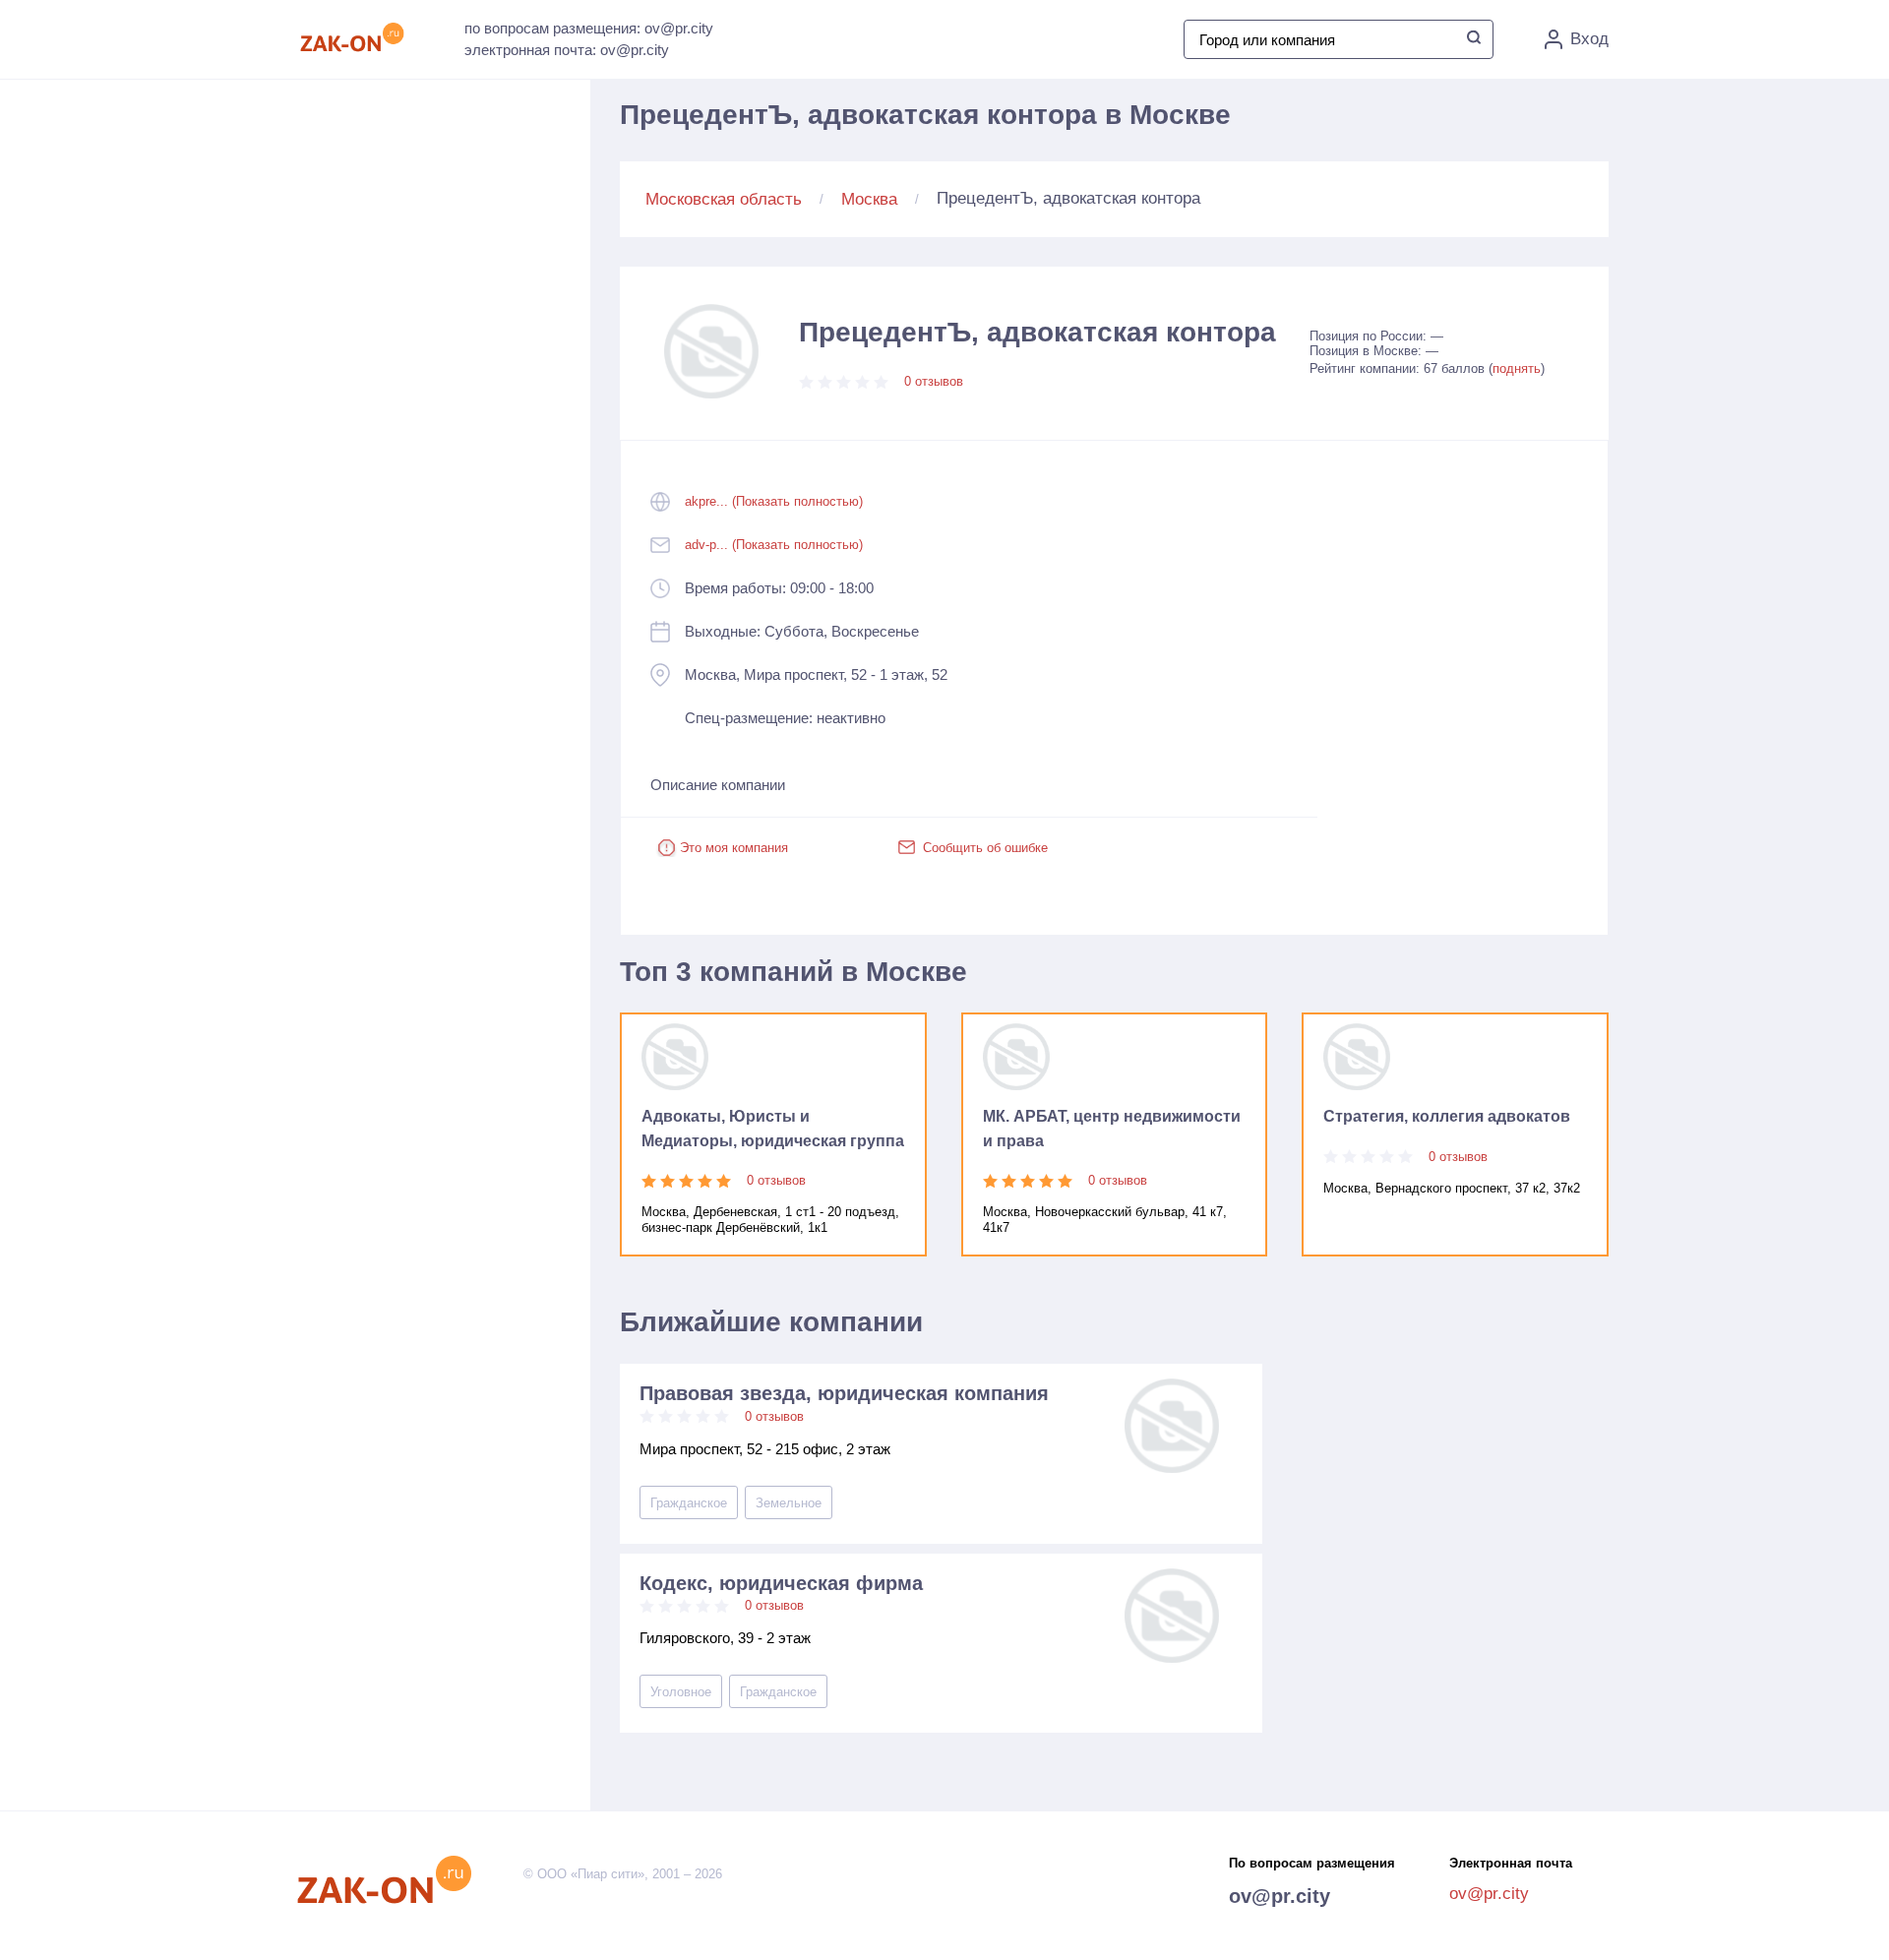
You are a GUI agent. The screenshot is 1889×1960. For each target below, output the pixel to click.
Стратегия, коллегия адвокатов (1447, 1116)
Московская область (724, 199)
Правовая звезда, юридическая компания (844, 1393)
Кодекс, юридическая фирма (781, 1583)
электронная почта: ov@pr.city (567, 50)
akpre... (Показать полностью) (774, 501)
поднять (1517, 368)
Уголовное (681, 1692)
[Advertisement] (453, 296)
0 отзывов (934, 381)
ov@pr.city (1280, 1896)
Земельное (789, 1503)
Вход (1589, 39)
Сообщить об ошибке (985, 848)
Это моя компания (734, 848)
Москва (869, 199)
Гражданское (689, 1503)
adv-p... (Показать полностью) (774, 545)
